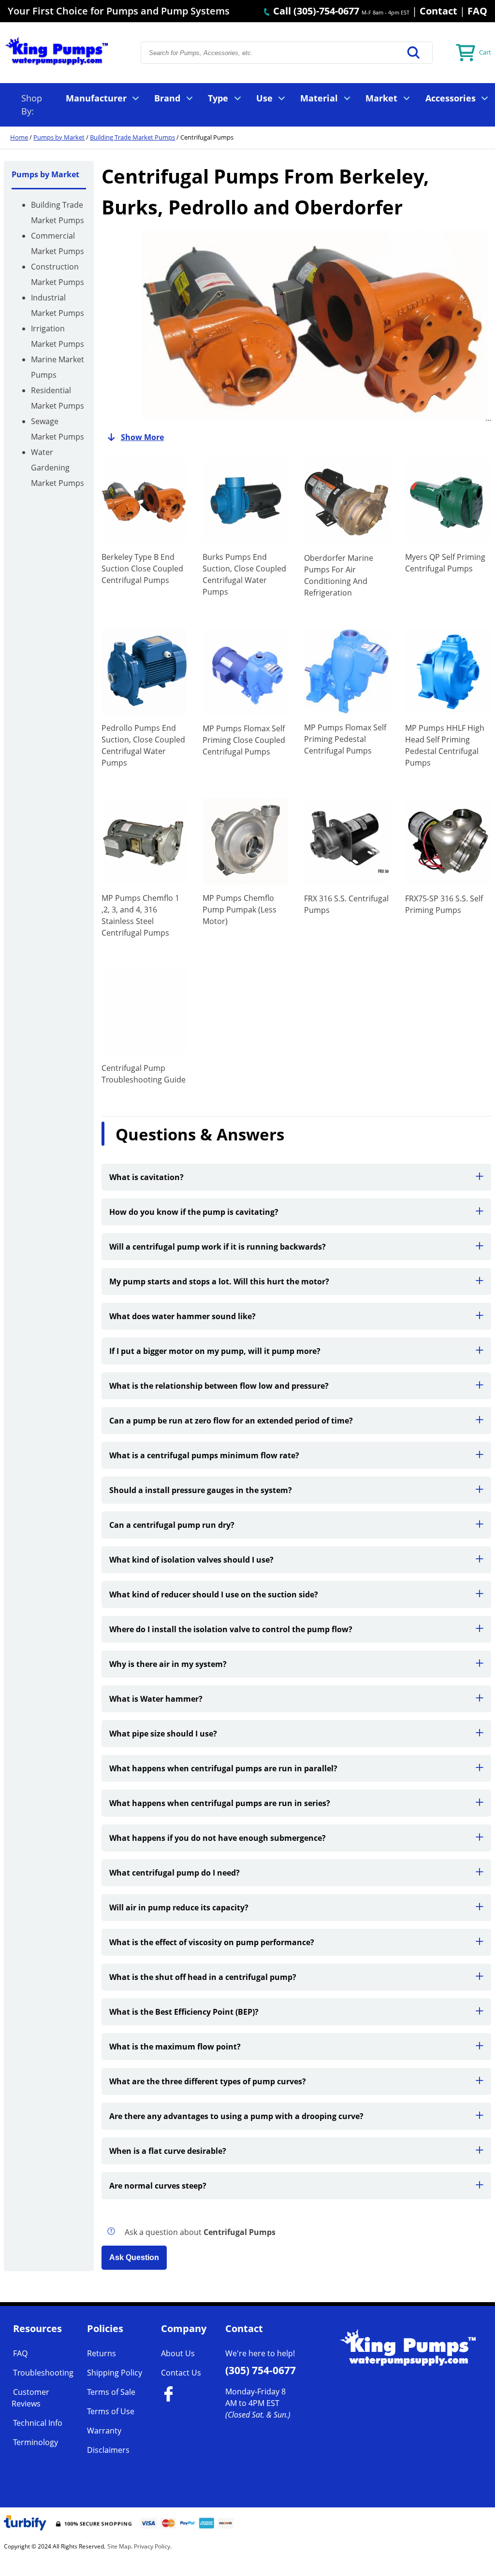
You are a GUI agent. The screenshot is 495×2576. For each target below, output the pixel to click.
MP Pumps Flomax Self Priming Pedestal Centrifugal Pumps (345, 739)
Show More (142, 437)
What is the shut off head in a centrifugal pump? (203, 1977)
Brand (167, 98)
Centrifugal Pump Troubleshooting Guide (144, 1074)
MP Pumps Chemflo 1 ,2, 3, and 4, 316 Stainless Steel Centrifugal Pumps (140, 915)
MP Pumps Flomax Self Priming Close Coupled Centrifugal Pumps (244, 740)
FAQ (477, 11)
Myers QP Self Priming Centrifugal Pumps (445, 563)
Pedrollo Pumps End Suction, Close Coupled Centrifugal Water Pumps (143, 745)
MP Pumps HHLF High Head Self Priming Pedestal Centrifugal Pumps (445, 745)
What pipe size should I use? (163, 1734)
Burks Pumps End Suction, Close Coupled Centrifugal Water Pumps (244, 574)
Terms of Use (111, 2411)
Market (381, 98)
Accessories (451, 98)
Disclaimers (108, 2450)
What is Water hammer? (156, 1699)
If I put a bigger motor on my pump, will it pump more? (215, 1351)
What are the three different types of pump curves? (208, 2081)
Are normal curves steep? (158, 2186)
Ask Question (134, 2257)
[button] (414, 53)
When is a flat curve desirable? (168, 2151)
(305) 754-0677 (261, 2370)
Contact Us (181, 2373)
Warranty (104, 2431)
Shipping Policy (115, 2373)
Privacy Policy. (153, 2546)
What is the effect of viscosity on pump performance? (212, 1942)
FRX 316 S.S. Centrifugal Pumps (346, 904)
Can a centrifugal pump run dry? (172, 1525)
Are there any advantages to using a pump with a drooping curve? (236, 2116)
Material (319, 98)
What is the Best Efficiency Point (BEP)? (184, 2012)
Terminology (36, 2442)
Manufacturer (96, 98)
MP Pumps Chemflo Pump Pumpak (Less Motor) (240, 910)
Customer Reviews (30, 2398)
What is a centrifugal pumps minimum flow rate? (204, 1455)
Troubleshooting (43, 2373)
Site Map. (120, 2546)
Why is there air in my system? (168, 1664)
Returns (102, 2353)
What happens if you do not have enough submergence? (218, 1838)
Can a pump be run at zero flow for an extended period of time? (231, 1421)
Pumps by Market (59, 137)
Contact (438, 11)
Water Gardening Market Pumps (58, 468)
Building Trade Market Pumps (132, 137)
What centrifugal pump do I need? (175, 1873)
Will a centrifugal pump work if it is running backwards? (218, 1247)
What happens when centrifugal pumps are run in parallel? (223, 1768)
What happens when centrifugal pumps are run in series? (220, 1803)
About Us (178, 2353)
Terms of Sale (111, 2392)
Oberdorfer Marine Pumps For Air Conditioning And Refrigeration (339, 575)
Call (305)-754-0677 (315, 11)
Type (218, 98)
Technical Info (38, 2423)
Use (264, 98)
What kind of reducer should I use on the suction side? (214, 1594)
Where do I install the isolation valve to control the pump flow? (231, 1629)
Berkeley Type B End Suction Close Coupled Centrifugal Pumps (142, 569)
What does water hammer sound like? (182, 1316)
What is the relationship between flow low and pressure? (219, 1386)
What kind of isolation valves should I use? (191, 1560)
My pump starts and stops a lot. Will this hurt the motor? (219, 1281)
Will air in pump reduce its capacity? (179, 1907)
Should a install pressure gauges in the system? (201, 1490)
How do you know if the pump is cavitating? (194, 1212)
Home (19, 137)
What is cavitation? (146, 1177)
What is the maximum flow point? (175, 2047)
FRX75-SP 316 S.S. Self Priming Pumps (444, 904)
